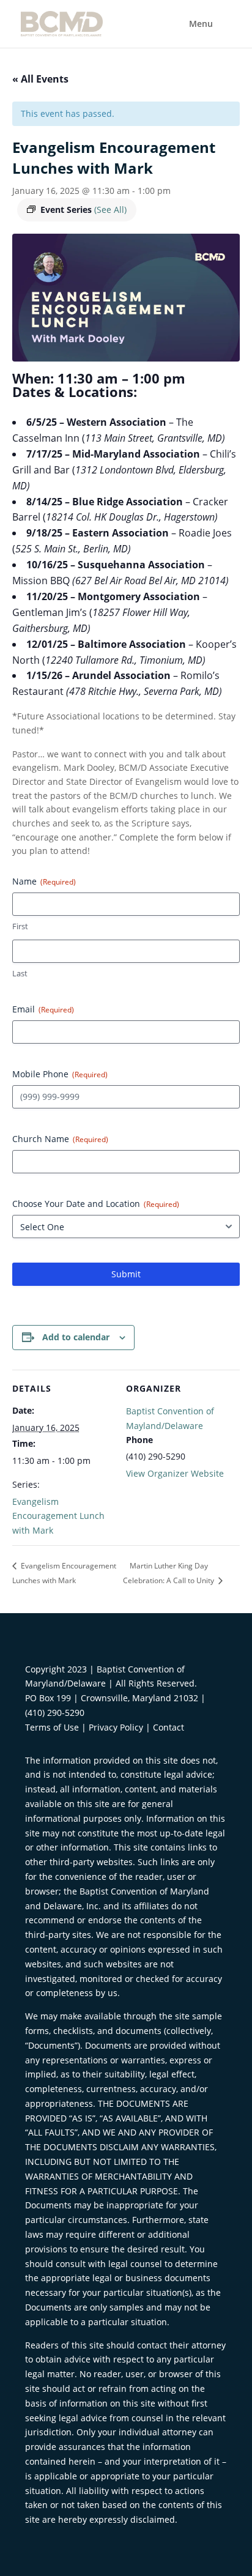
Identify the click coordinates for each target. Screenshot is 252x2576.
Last (20, 973)
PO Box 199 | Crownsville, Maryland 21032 (112, 1698)
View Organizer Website (175, 1473)
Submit (126, 1274)
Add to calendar (76, 1337)
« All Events (40, 79)
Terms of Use (52, 1727)
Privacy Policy (116, 1727)
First (20, 926)
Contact (169, 1727)
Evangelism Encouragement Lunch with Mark (58, 1516)
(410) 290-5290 (55, 1713)
